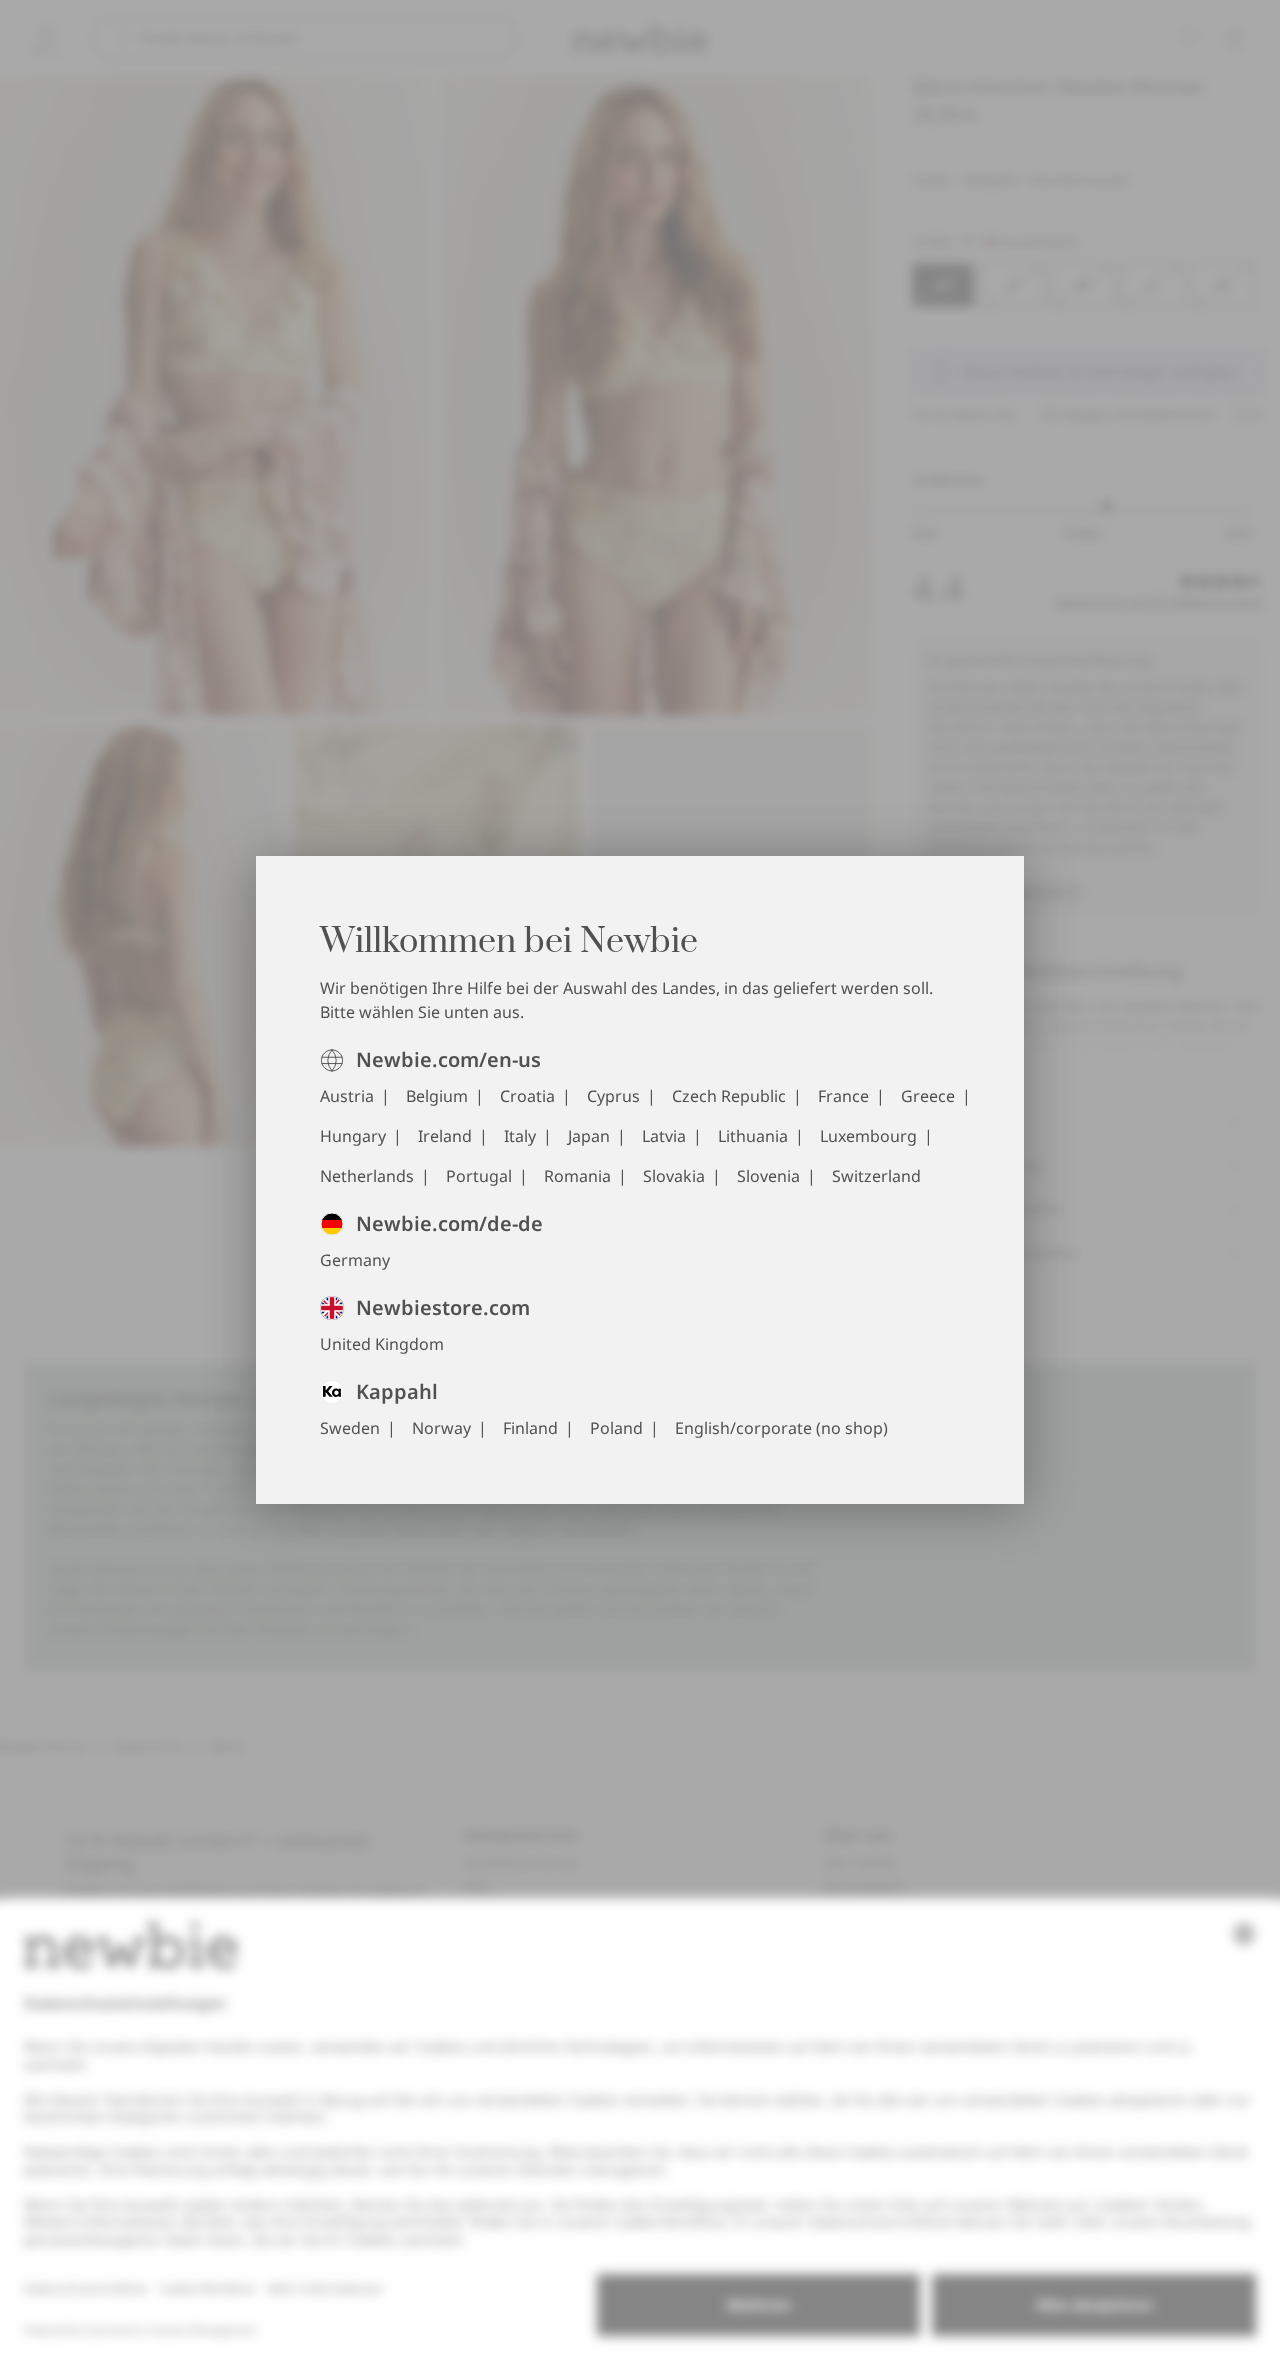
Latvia (664, 1136)
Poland (616, 1428)
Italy (520, 1136)
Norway (441, 1428)
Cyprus (613, 1096)
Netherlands (367, 1176)
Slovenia (768, 1176)
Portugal (479, 1176)
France (843, 1096)
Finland (530, 1428)
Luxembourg (868, 1136)
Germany (355, 1260)
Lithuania (753, 1136)
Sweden (350, 1428)
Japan (589, 1136)
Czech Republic (729, 1096)
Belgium (437, 1096)
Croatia (527, 1096)
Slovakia (674, 1176)
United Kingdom (382, 1344)
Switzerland (876, 1176)
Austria (347, 1096)
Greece (928, 1096)
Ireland (445, 1136)
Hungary (353, 1136)
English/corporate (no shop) (781, 1428)
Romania (577, 1176)
